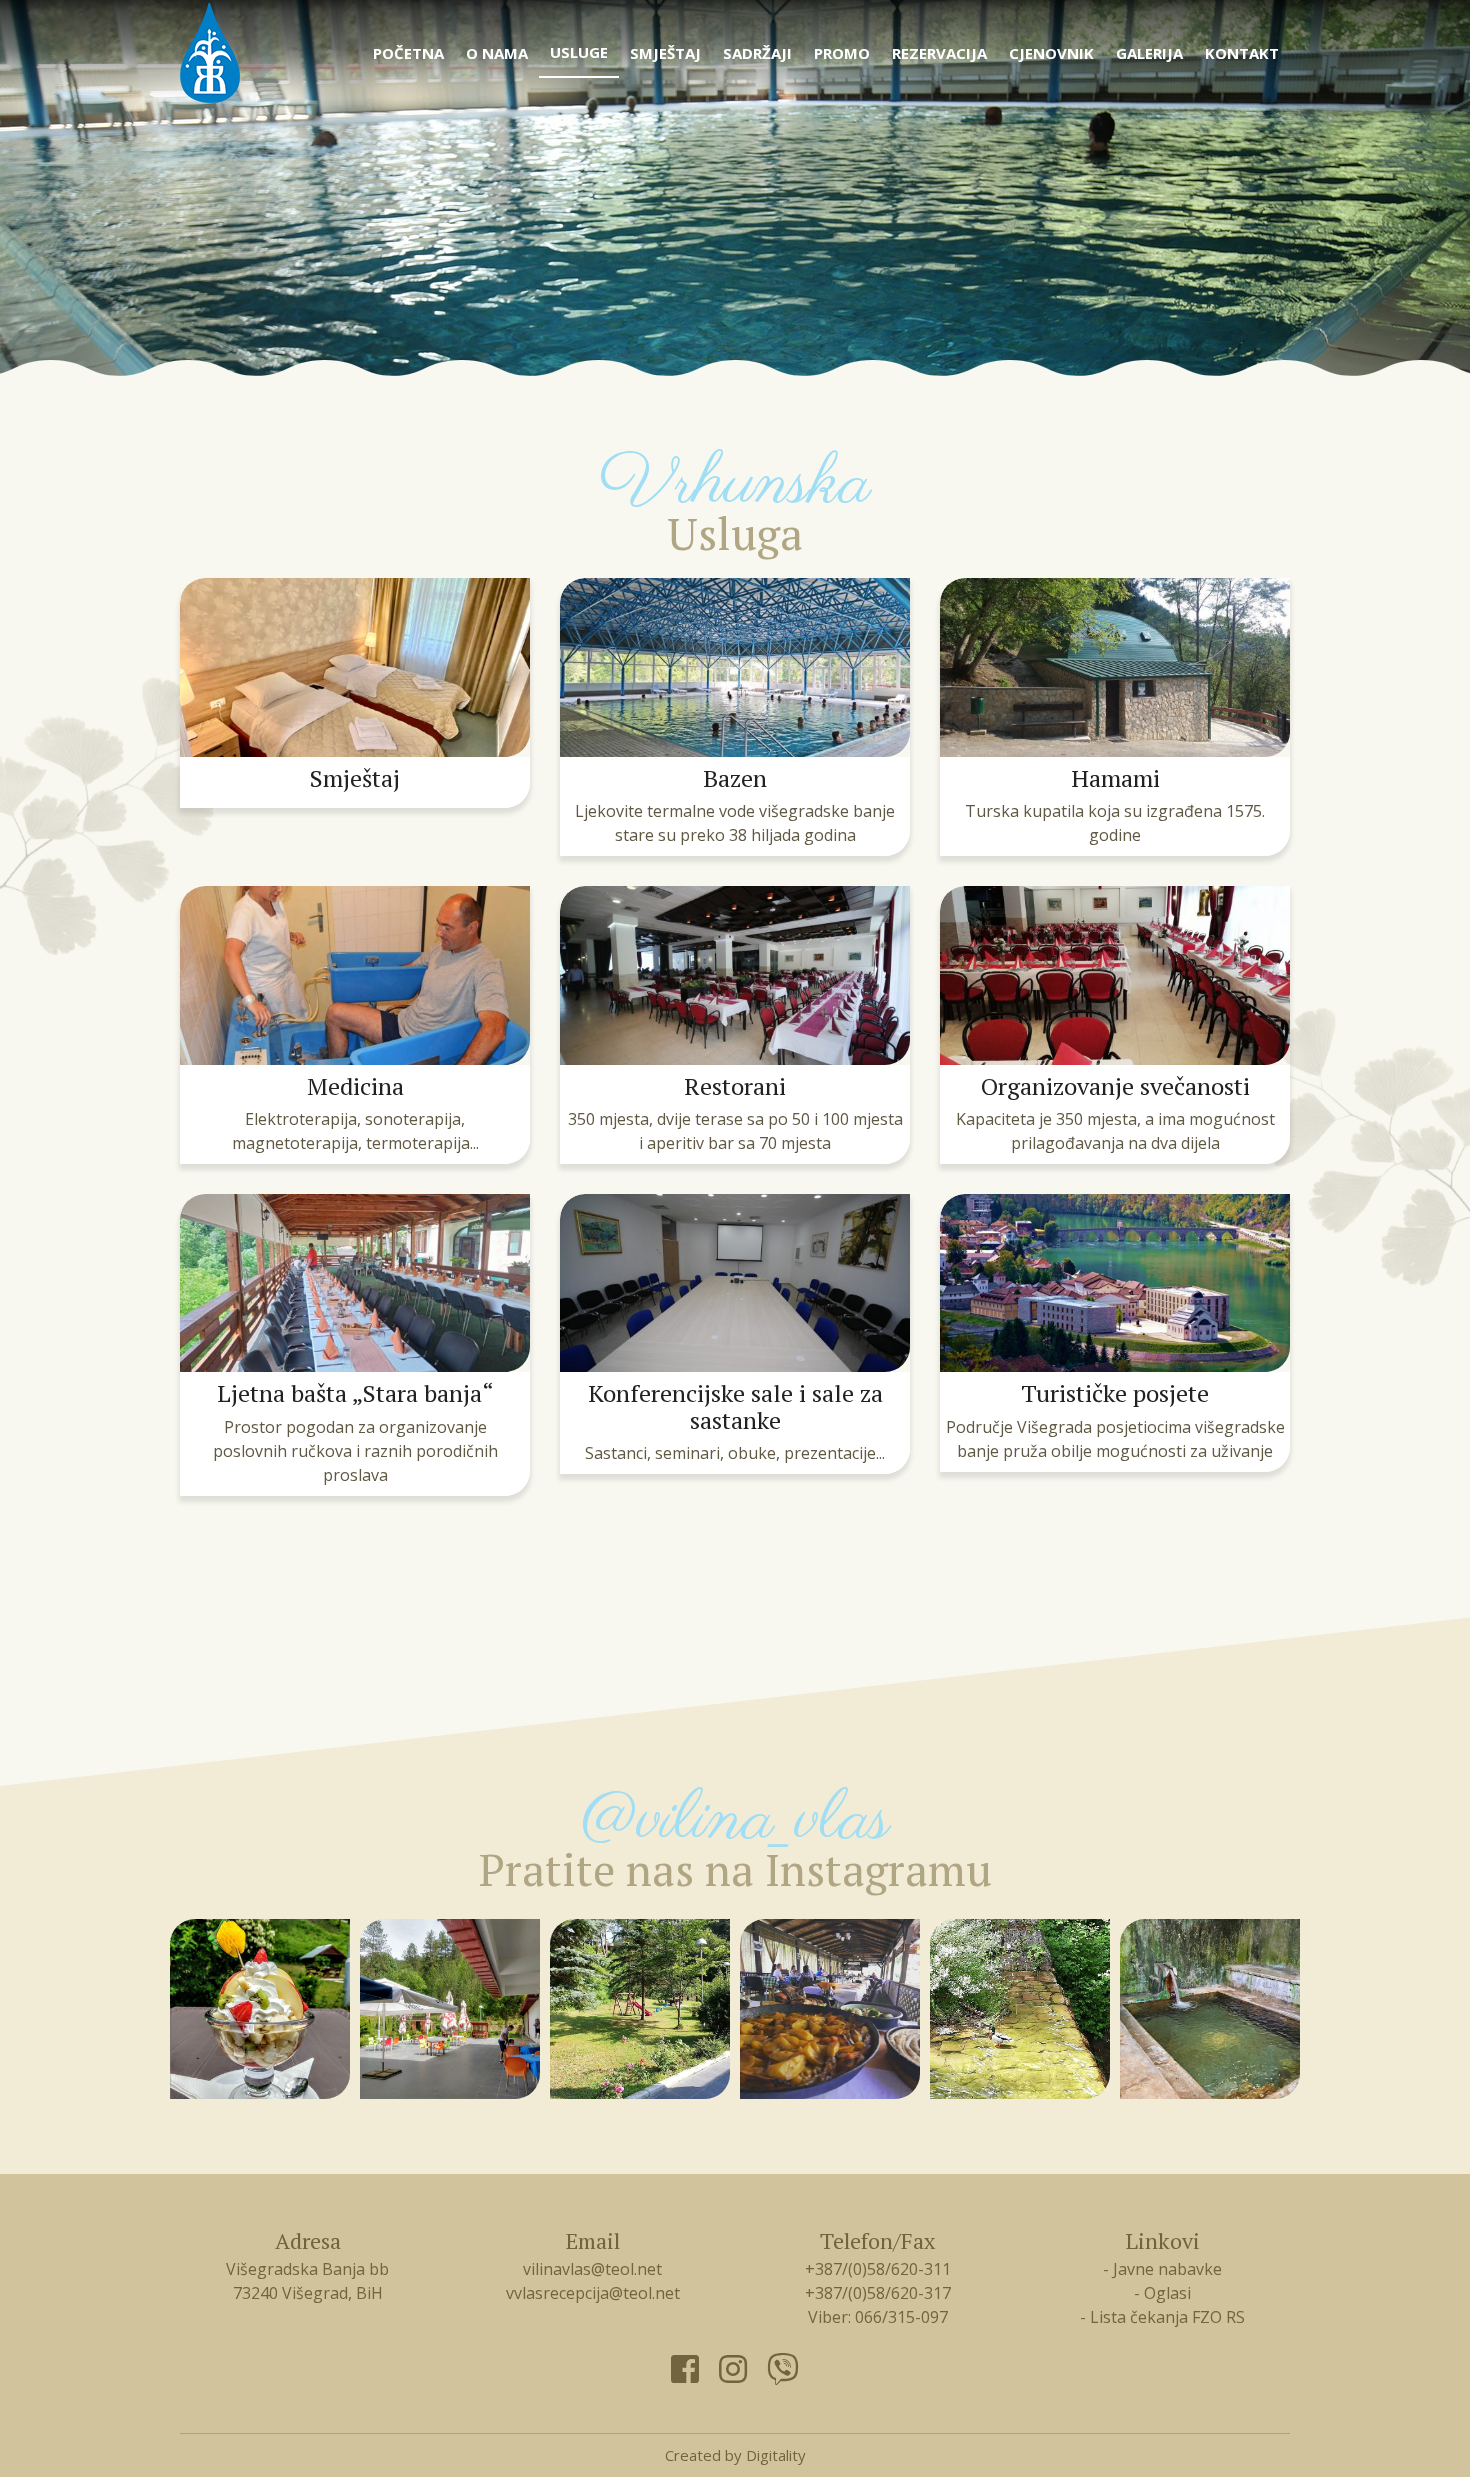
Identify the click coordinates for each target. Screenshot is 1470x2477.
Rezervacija (939, 53)
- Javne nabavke (1162, 2269)
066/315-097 (901, 2317)
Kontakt (1242, 53)
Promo (842, 53)
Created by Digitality (735, 2455)
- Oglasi (1162, 2293)
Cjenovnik (1051, 53)
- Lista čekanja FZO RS (1162, 2317)
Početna (408, 53)
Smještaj (665, 53)
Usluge (579, 52)
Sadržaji (757, 53)
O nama (497, 53)
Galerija (1149, 53)
